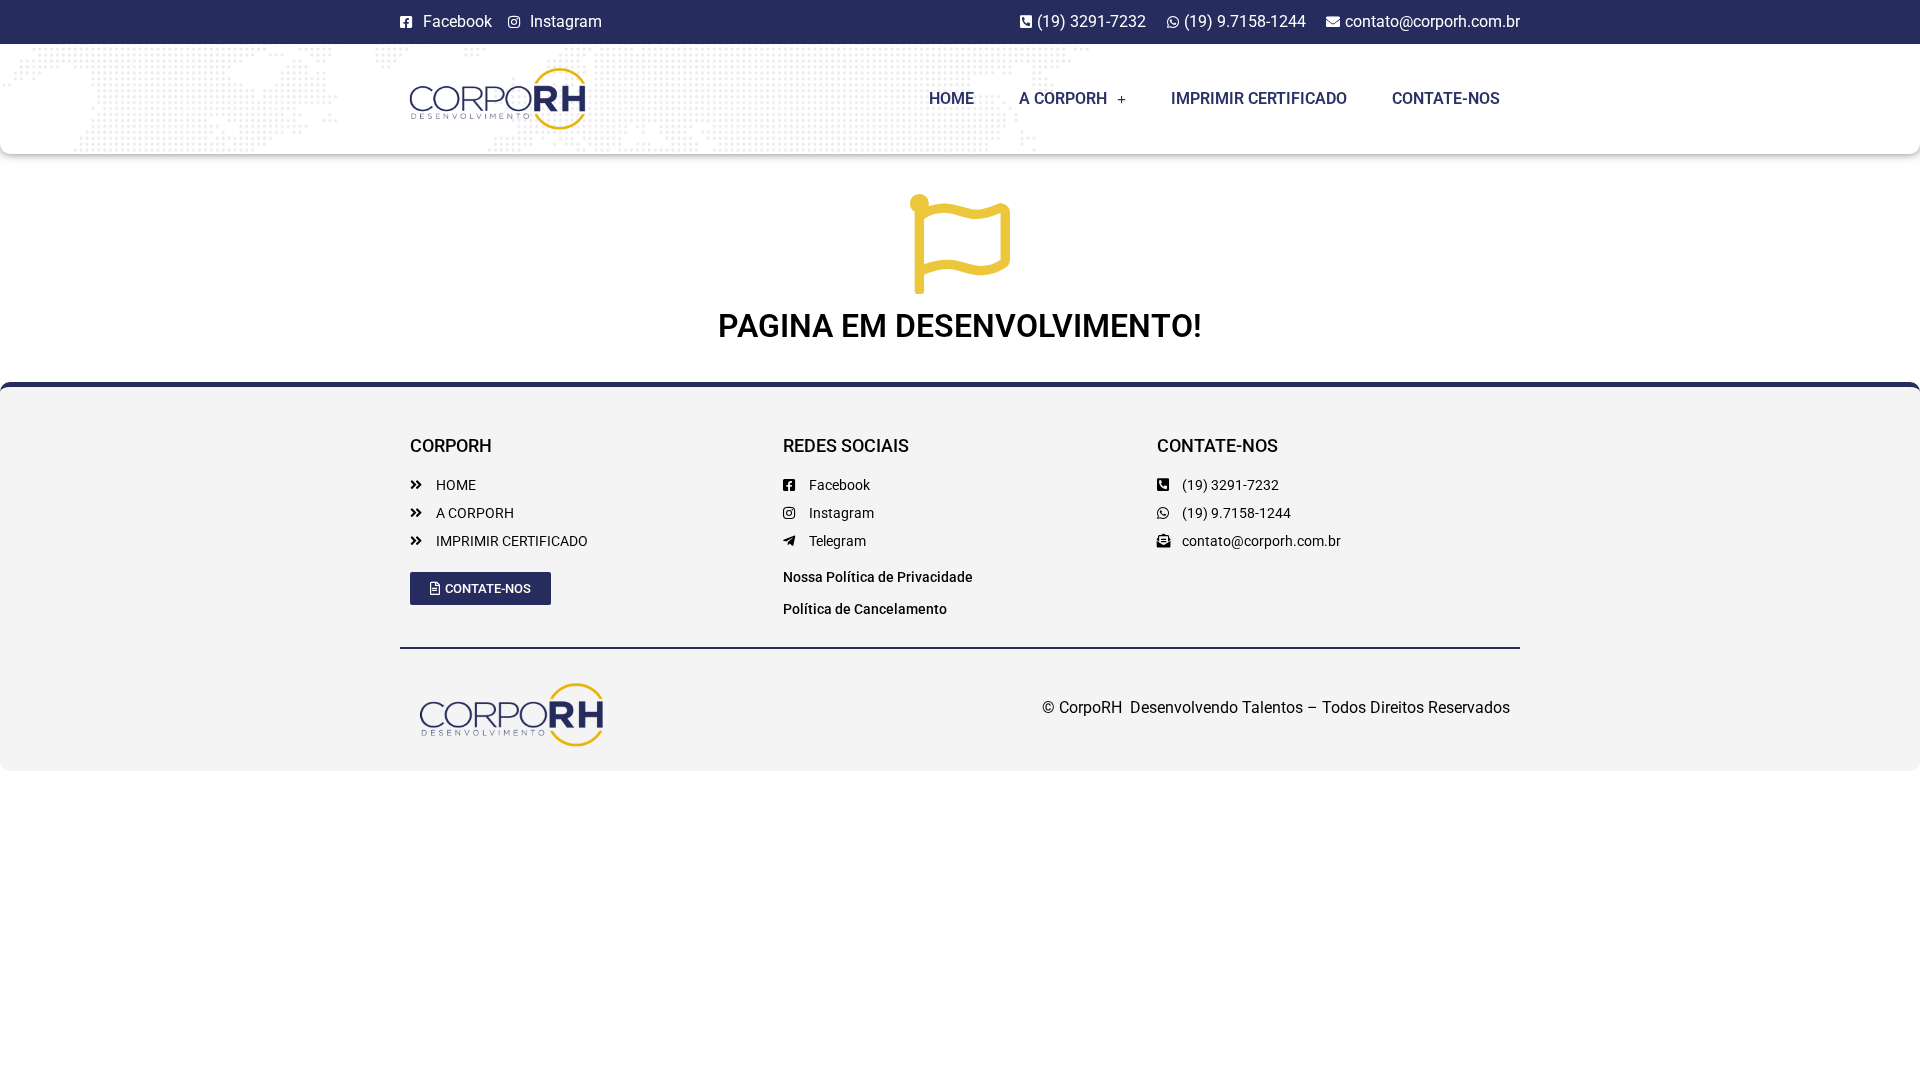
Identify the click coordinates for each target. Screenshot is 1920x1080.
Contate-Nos (1446, 98)
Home (951, 98)
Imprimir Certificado (1259, 98)
